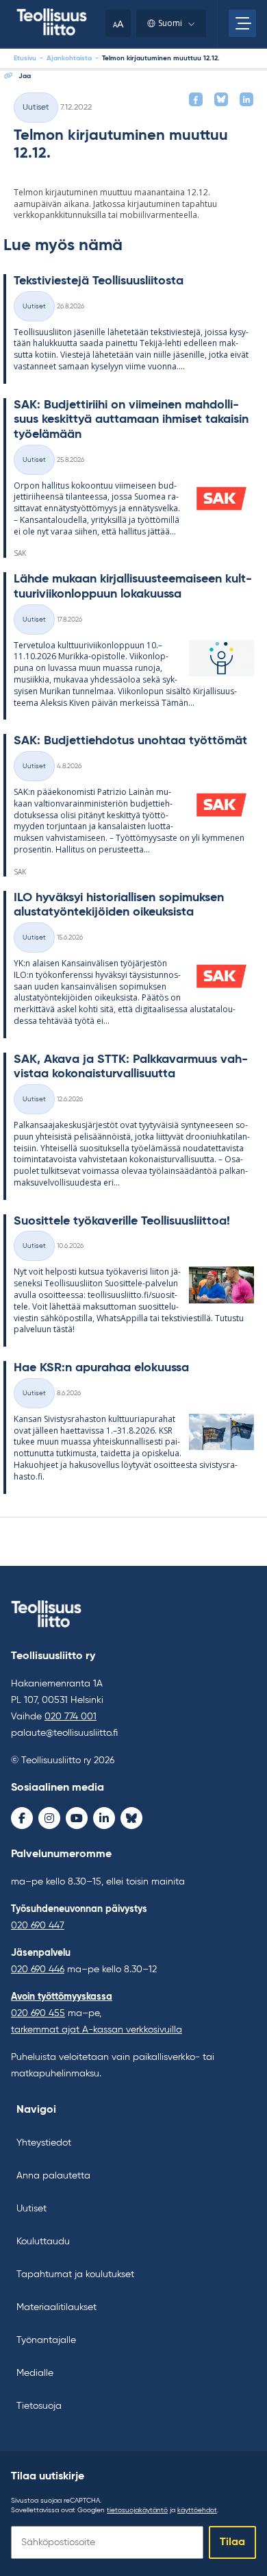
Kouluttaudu (43, 2242)
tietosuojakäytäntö (137, 2510)
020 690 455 (38, 2013)
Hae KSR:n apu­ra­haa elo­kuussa (101, 1368)
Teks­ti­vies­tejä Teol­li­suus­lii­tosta (99, 281)
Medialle (35, 2373)
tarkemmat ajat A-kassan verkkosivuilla (97, 2030)
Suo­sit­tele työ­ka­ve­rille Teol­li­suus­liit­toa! (122, 1221)
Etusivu (25, 58)
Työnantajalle (46, 2340)
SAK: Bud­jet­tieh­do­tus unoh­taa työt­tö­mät (130, 741)
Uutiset (36, 108)
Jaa (25, 76)
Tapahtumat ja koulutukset (75, 2274)
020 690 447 (38, 1926)
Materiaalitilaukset (56, 2307)
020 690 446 (38, 1970)
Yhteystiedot (44, 2143)
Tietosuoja (39, 2406)
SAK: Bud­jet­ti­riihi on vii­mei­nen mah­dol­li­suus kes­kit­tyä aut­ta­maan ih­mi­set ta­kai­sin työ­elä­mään (131, 420)
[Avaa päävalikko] (242, 23)
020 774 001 (71, 1717)
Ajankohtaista (69, 58)
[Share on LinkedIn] (246, 99)
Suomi (170, 23)
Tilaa (232, 2542)
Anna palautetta (53, 2176)
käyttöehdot (197, 2510)
